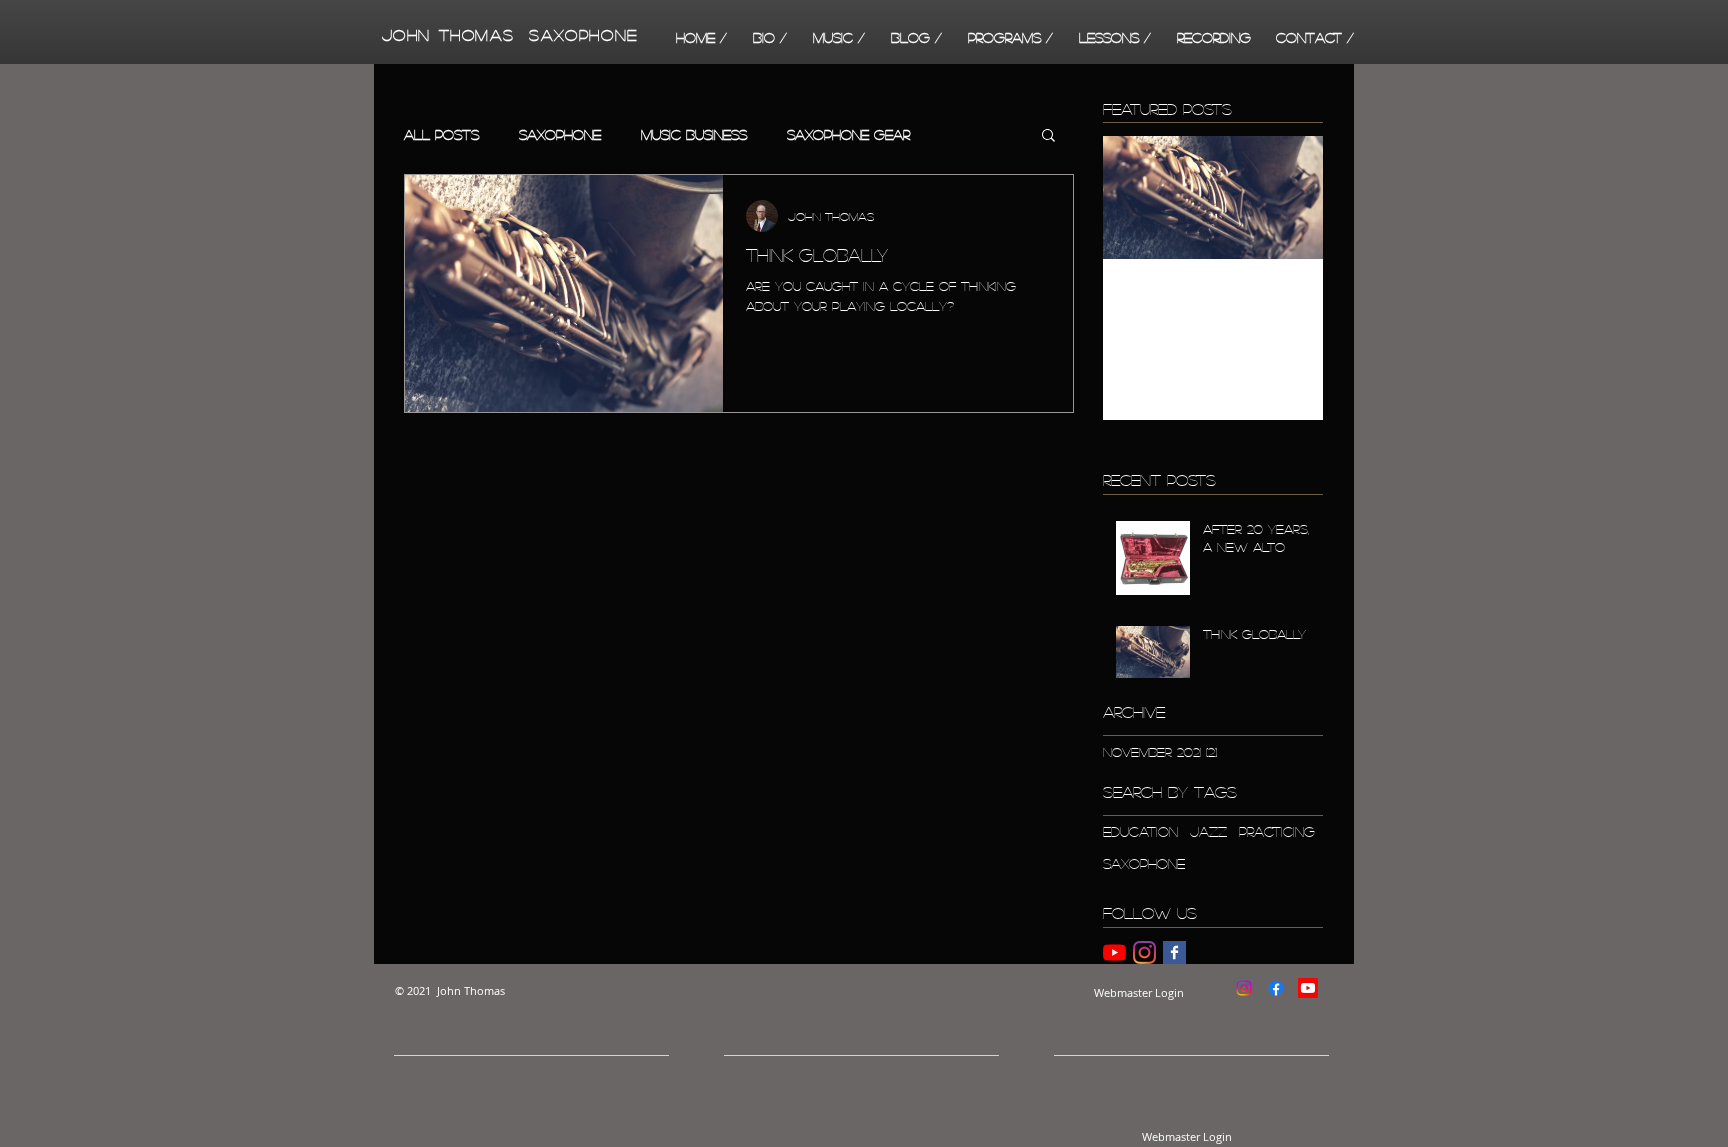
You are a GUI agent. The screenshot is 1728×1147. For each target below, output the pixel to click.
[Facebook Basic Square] (1174, 952)
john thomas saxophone (506, 34)
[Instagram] (1144, 952)
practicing (1277, 831)
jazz (1208, 831)
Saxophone (560, 134)
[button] (839, 37)
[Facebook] (1276, 988)
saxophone (1144, 863)
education (1140, 831)
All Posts (441, 134)
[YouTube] (1114, 952)
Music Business (694, 134)
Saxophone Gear (848, 134)
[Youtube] (1308, 988)
